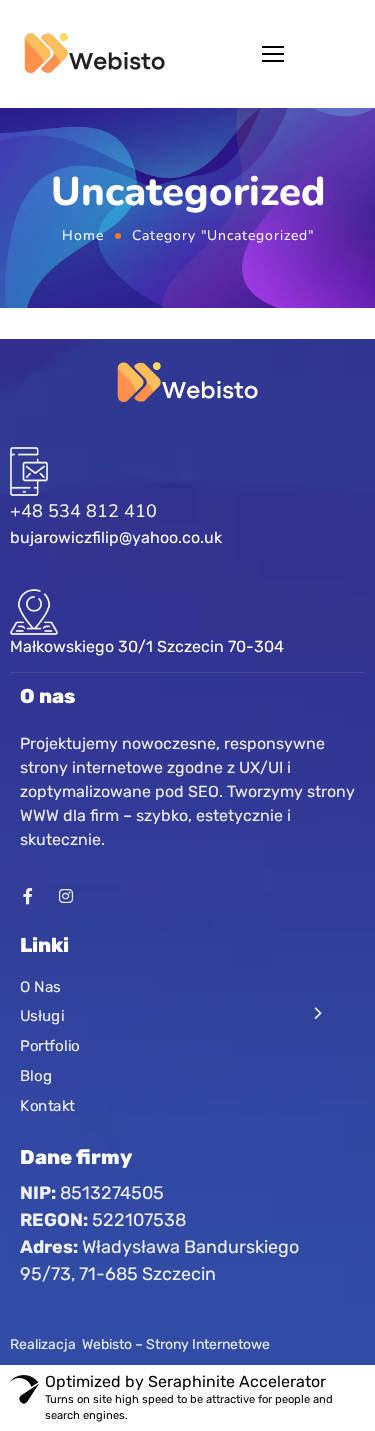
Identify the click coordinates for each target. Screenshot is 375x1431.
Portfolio (50, 1046)
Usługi (42, 1017)
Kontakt (47, 1106)
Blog (36, 1076)
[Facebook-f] (28, 896)
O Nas (40, 987)
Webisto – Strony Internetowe (176, 1344)
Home (83, 235)
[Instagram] (66, 896)
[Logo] (94, 54)
